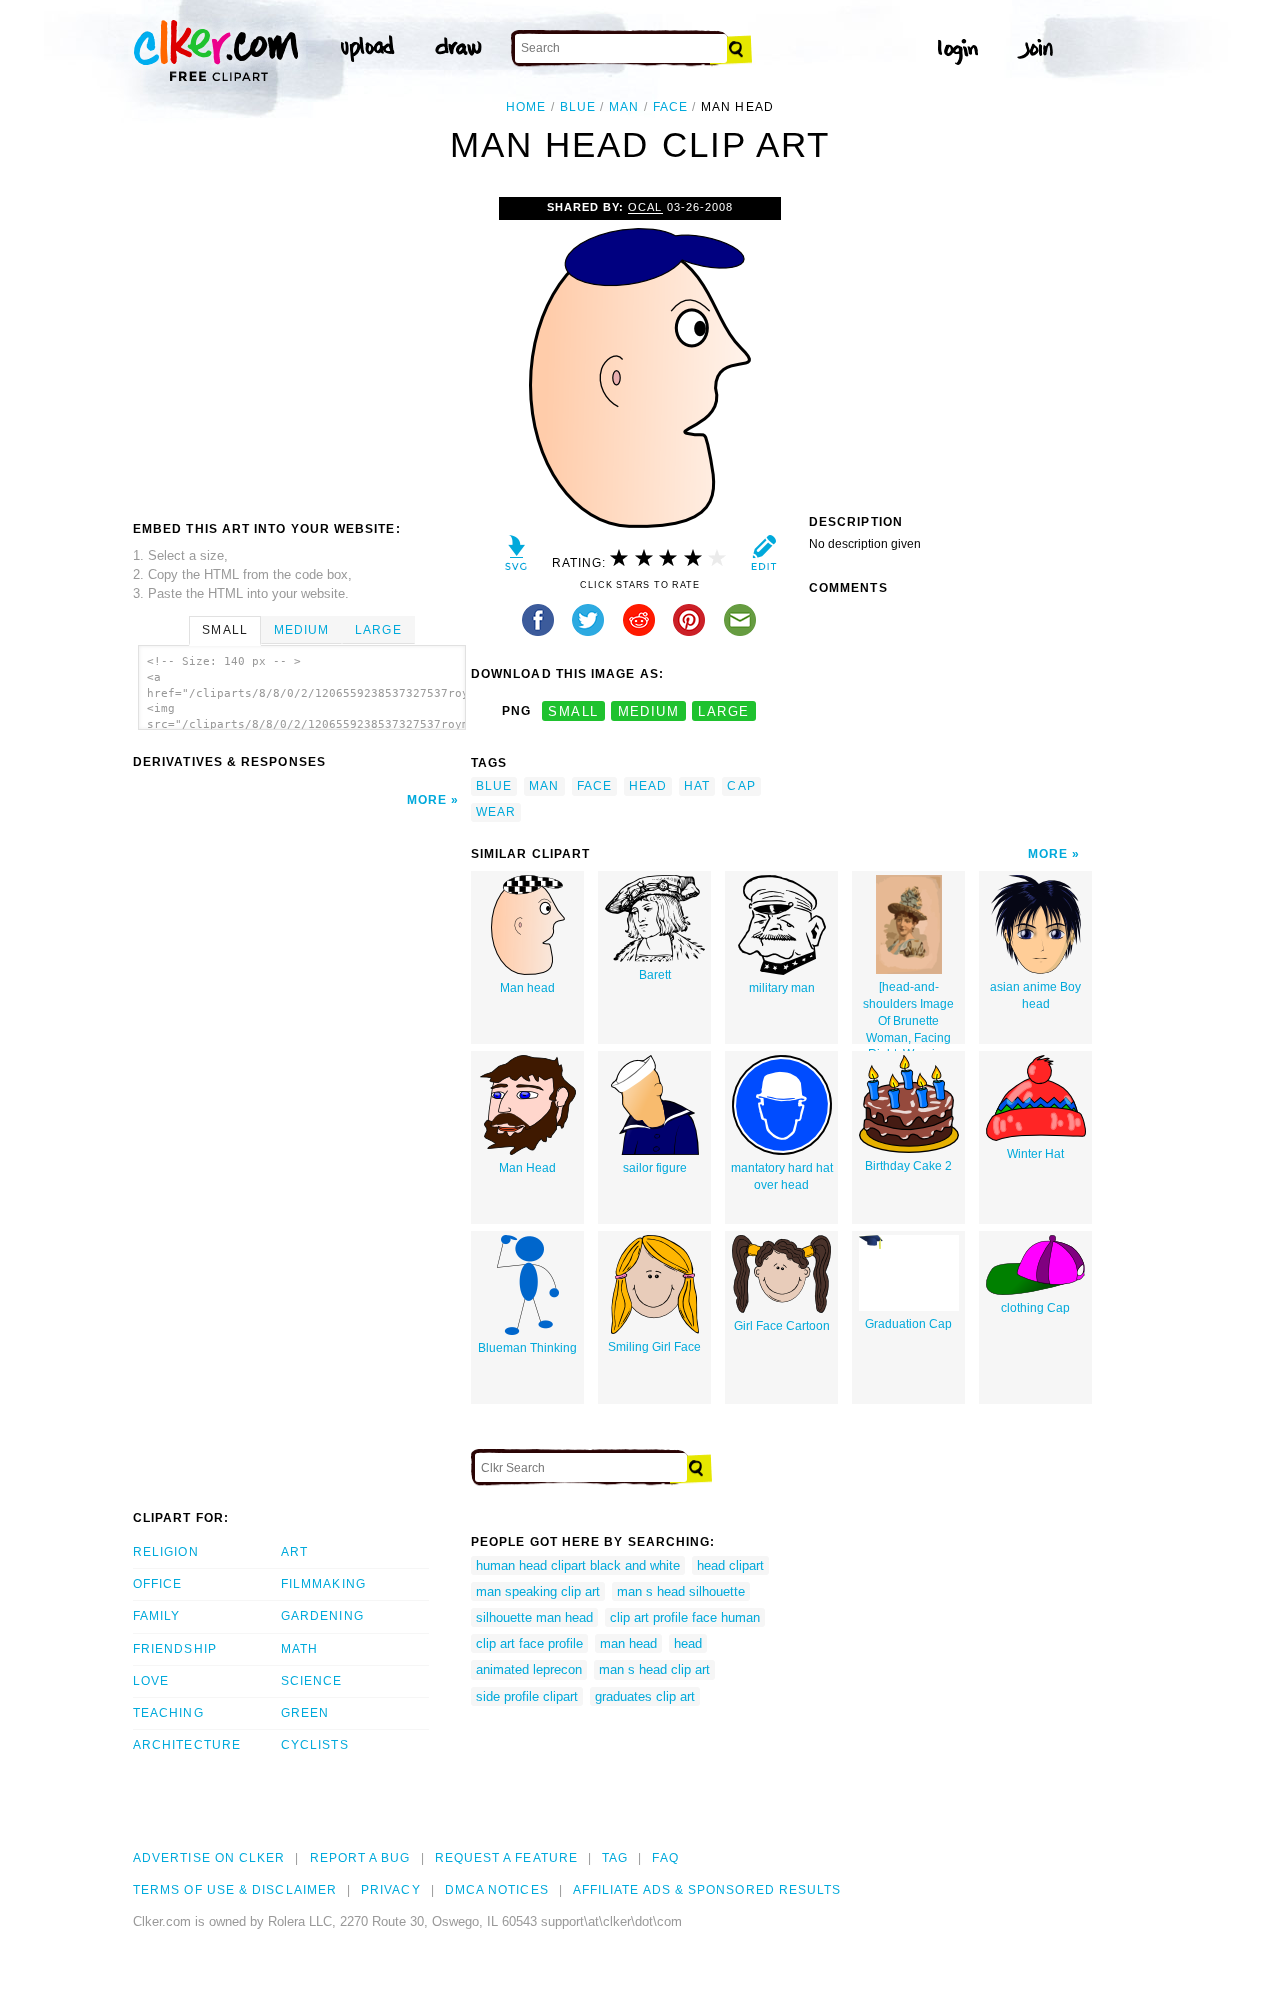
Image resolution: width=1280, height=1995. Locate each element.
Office (157, 1584)
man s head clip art (654, 1669)
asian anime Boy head (1035, 995)
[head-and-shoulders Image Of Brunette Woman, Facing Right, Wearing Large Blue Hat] (908, 1012)
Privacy (391, 1890)
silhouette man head (534, 1617)
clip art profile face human (685, 1617)
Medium (301, 630)
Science (312, 1681)
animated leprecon (529, 1669)
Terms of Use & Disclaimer (235, 1890)
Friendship (175, 1649)
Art (294, 1552)
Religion (166, 1552)
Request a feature (506, 1858)
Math (299, 1649)
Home (526, 107)
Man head (527, 988)
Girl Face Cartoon (782, 1326)
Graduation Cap (908, 1324)
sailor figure (655, 1168)
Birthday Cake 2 (908, 1166)
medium (649, 711)
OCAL (645, 207)
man (624, 107)
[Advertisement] (301, 347)
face (670, 107)
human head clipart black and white (578, 1565)
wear (496, 812)
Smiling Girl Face (654, 1347)
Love (151, 1681)
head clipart (730, 1565)
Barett (655, 975)
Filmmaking (323, 1584)
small (573, 711)
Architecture (187, 1745)
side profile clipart (527, 1696)
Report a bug (360, 1858)
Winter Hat (1035, 1154)
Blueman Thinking (527, 1348)
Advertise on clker (209, 1858)
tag (615, 1858)
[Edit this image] (763, 557)
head (648, 786)
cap (741, 786)
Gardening (322, 1616)
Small (224, 630)
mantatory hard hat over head (782, 1176)
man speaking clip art (538, 1591)
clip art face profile (529, 1643)
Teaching (168, 1713)
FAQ (665, 1858)
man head (628, 1643)
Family (156, 1616)
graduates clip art (645, 1696)
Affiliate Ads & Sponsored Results (707, 1890)
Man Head (527, 1168)
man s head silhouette (681, 1591)
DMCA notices (497, 1890)
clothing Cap (1035, 1308)
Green (305, 1713)
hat (697, 786)
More (427, 800)
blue (578, 107)
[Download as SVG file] (516, 557)
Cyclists (315, 1745)
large (723, 711)
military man (782, 988)
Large (378, 630)
